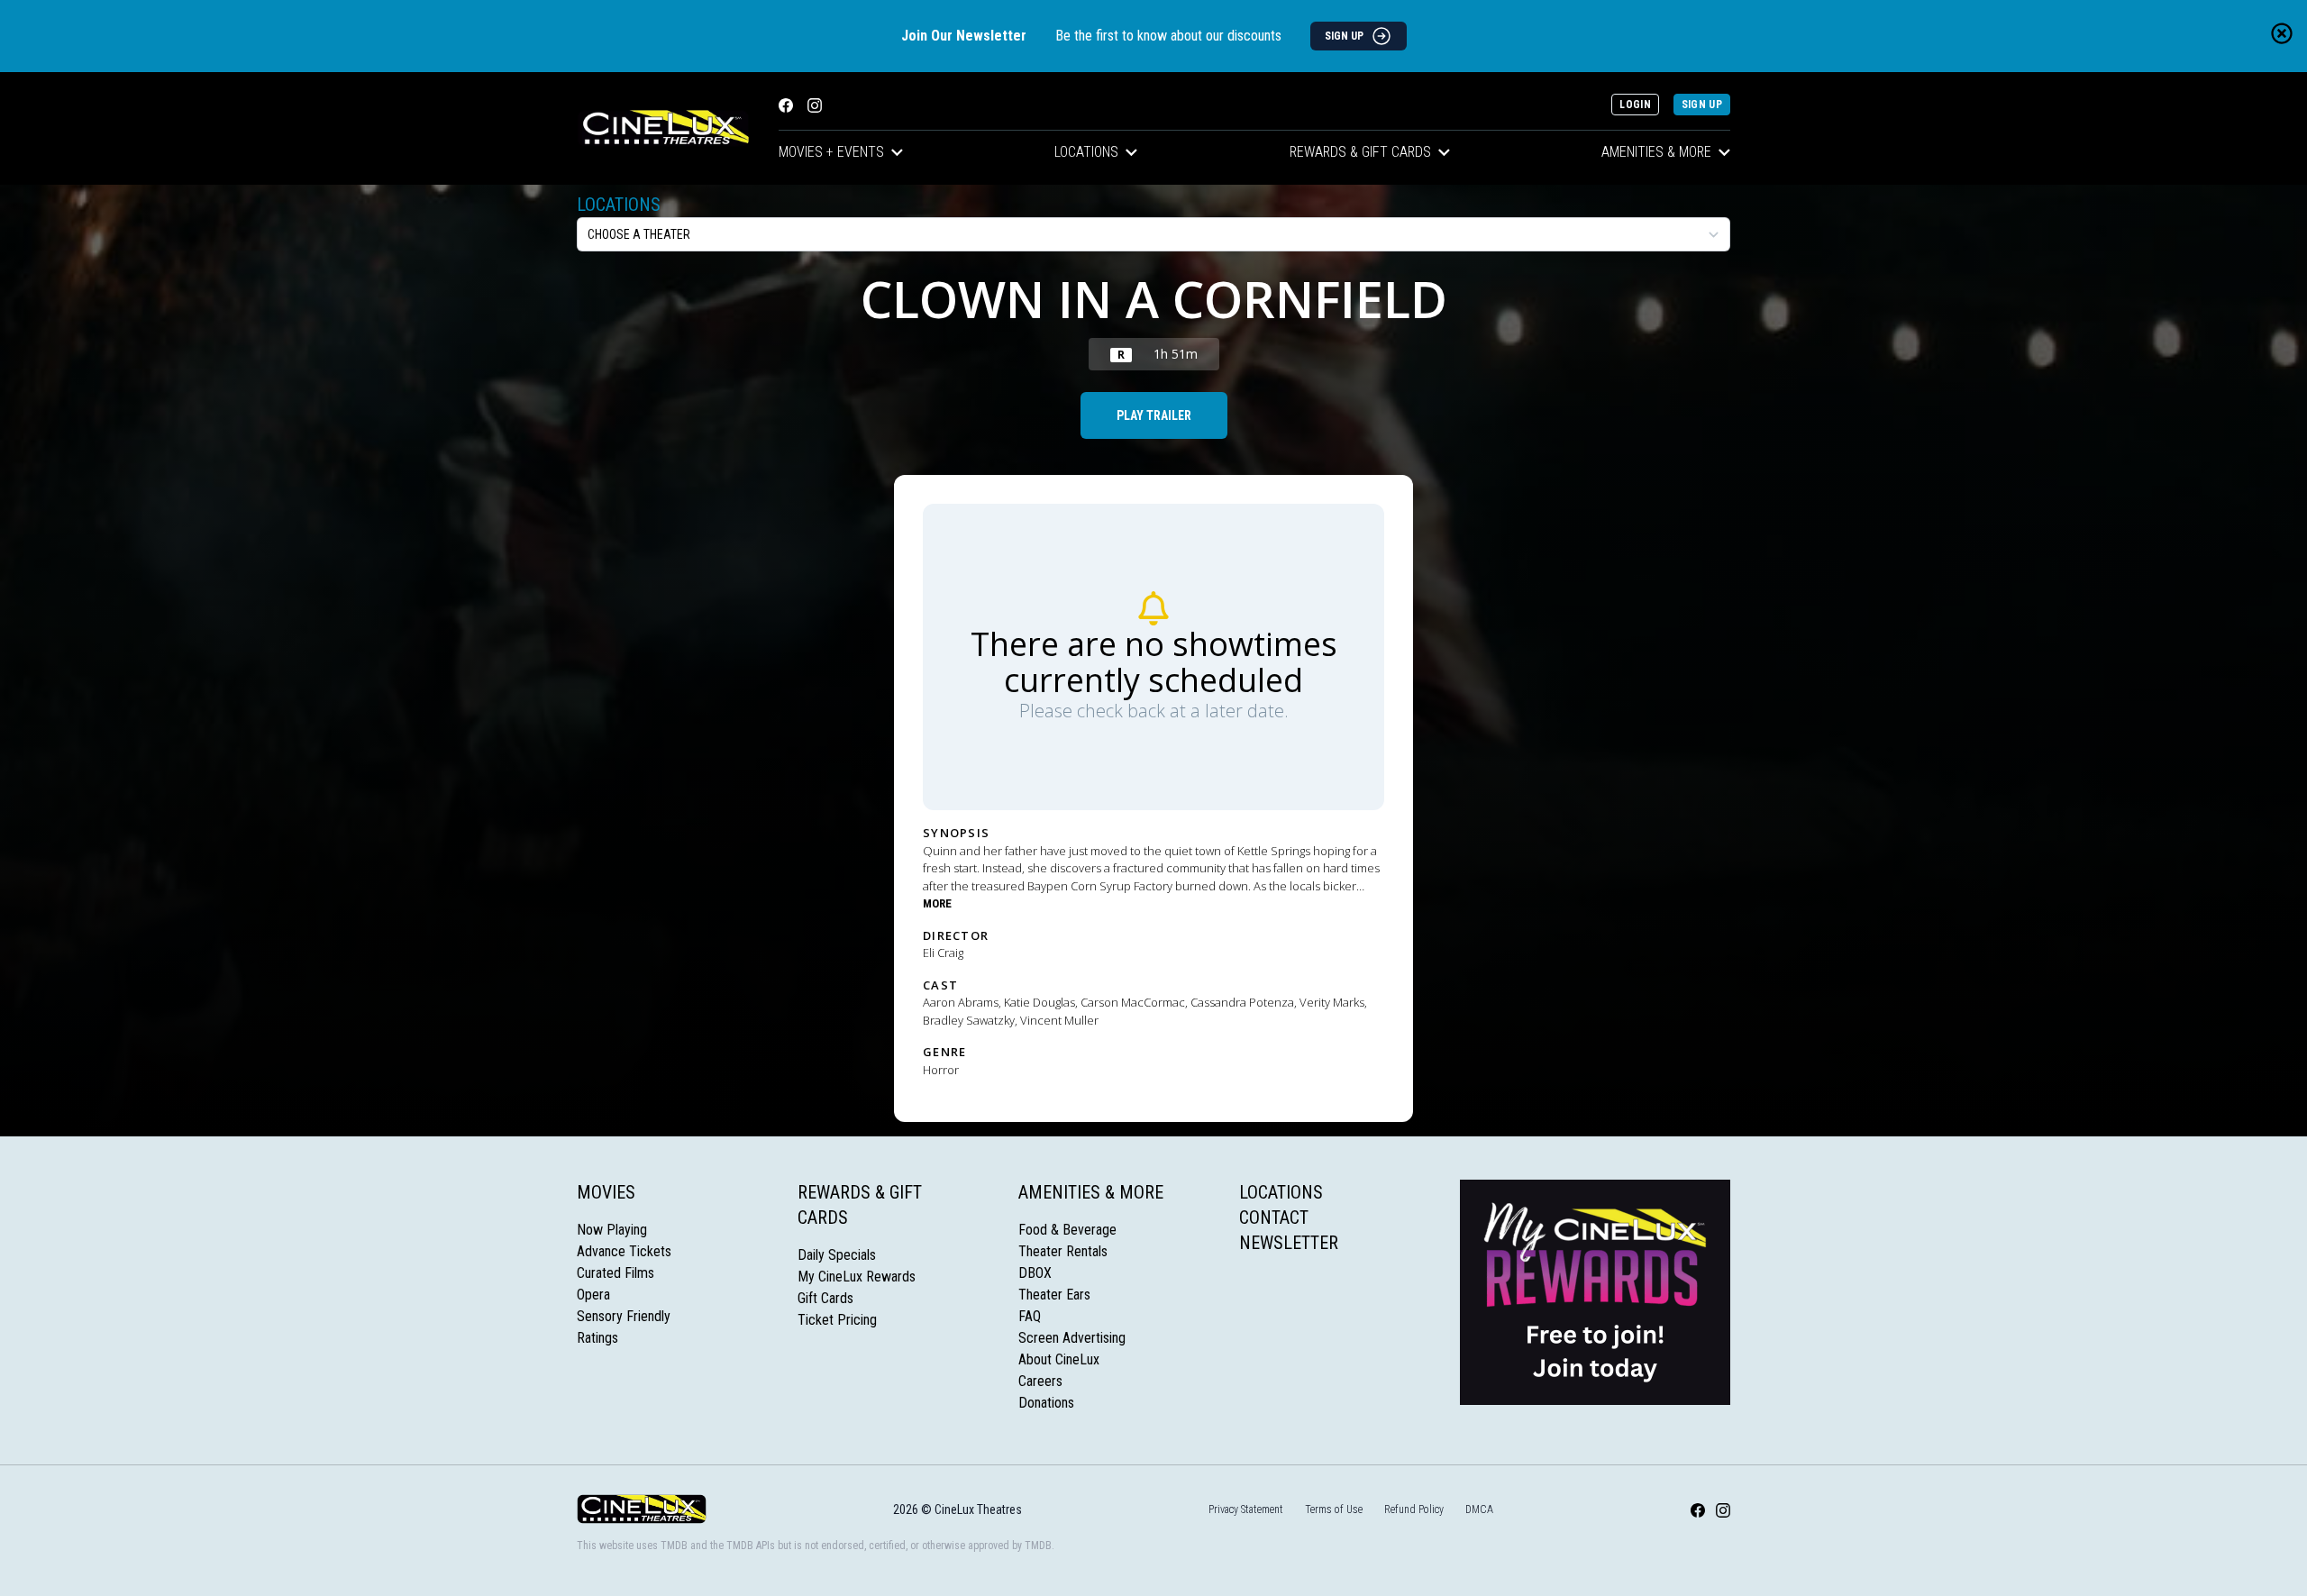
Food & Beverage (1067, 1230)
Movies (606, 1192)
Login (1635, 105)
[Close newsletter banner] (2282, 33)
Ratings (597, 1338)
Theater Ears (1054, 1295)
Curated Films (616, 1273)
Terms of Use (1334, 1509)
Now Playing (612, 1230)
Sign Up (1702, 105)
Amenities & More (1656, 152)
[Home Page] (663, 128)
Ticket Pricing (837, 1320)
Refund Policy (1414, 1509)
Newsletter (1289, 1243)
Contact (1274, 1218)
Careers (1040, 1381)
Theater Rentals (1063, 1251)
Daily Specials (837, 1255)
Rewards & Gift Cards (1360, 152)
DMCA (1479, 1509)
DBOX (1035, 1273)
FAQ (1030, 1316)
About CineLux (1059, 1359)
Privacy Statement (1246, 1509)
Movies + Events (831, 152)
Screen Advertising (1072, 1338)
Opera (593, 1295)
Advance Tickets (624, 1251)
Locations (1086, 152)
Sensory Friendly (624, 1316)
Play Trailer (1154, 415)
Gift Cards (825, 1298)
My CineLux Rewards (857, 1277)
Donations (1046, 1403)
